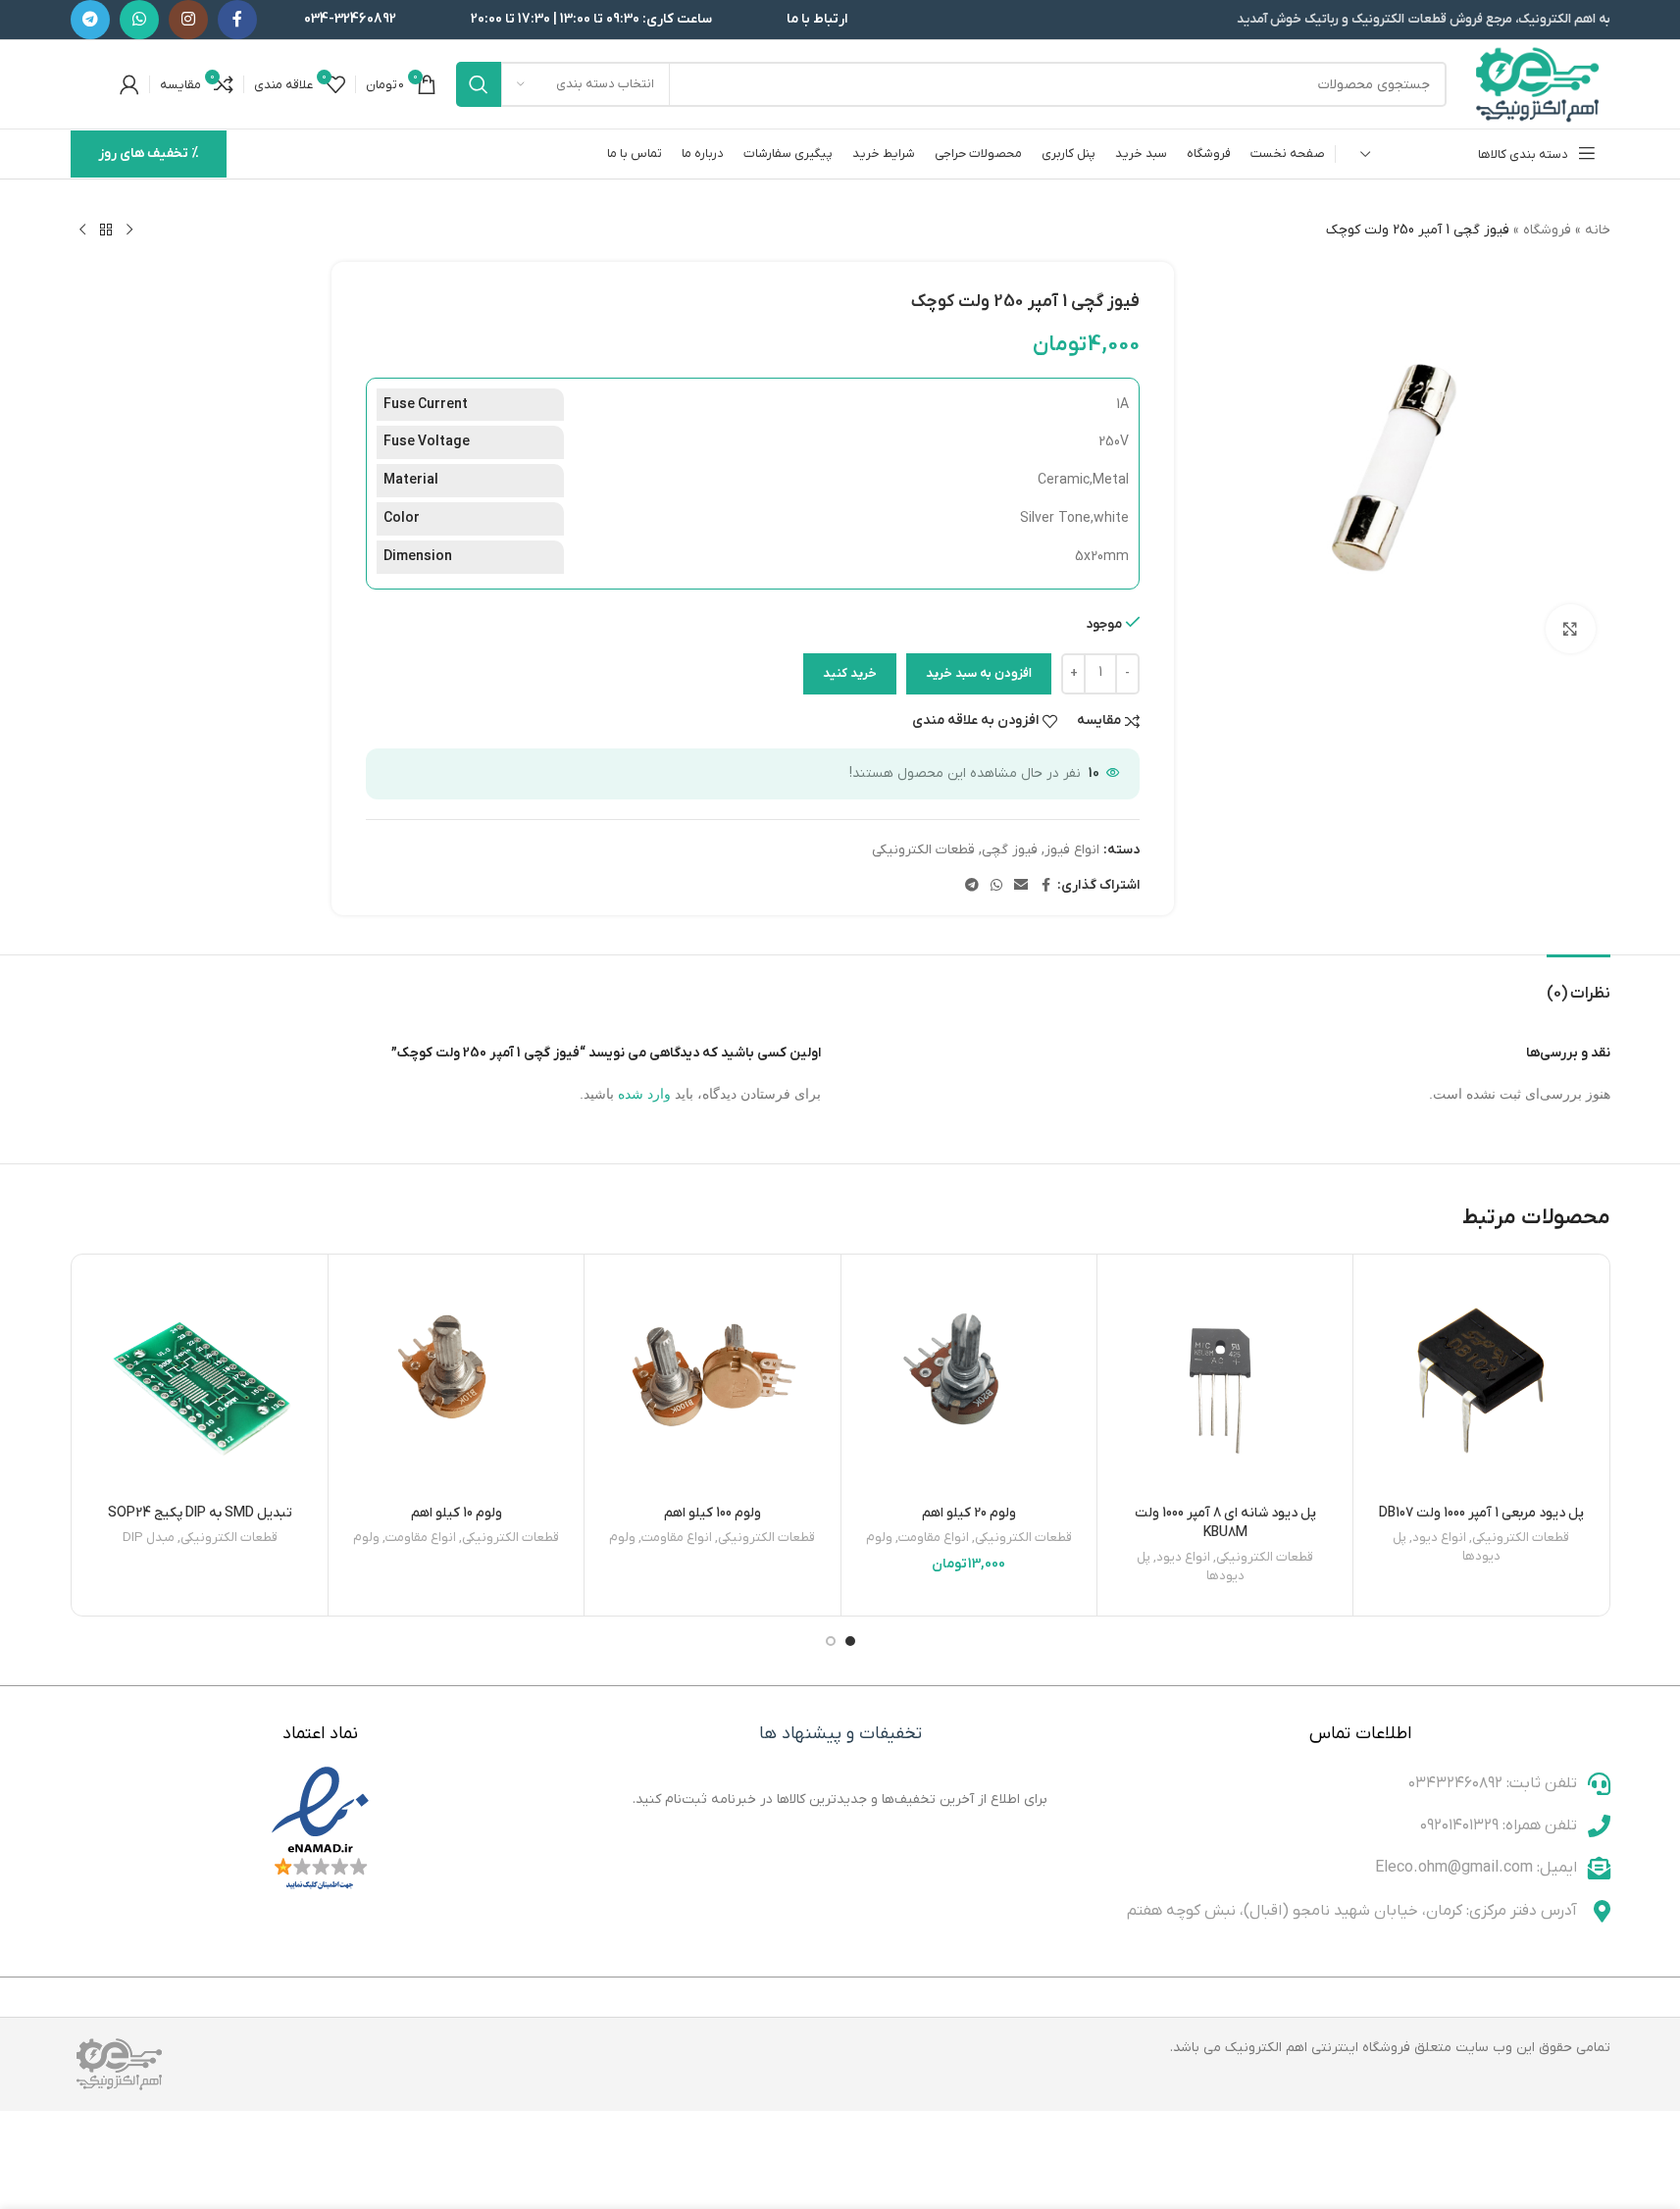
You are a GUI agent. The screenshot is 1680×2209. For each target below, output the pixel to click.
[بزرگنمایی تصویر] (1570, 629)
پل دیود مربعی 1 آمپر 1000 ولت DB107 (1481, 1513)
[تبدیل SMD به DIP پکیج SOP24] (200, 1382)
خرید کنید (850, 673)
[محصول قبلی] (129, 231)
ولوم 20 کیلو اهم (969, 1513)
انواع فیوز (1072, 850)
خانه (1598, 230)
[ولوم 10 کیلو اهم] (456, 1382)
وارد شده (644, 1094)
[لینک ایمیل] (1021, 886)
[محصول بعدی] (82, 231)
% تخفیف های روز (149, 154)
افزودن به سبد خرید (979, 673)
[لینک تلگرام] (90, 20)
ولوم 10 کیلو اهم (457, 1513)
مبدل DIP (149, 1538)
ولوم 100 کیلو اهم (713, 1513)
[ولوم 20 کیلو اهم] (969, 1382)
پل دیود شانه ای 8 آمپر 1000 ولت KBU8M (1225, 1523)
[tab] (1578, 984)
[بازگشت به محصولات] (106, 231)
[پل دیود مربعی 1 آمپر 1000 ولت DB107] (1481, 1382)
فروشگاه (1547, 230)
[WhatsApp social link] (139, 20)
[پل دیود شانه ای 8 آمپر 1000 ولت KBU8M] (1225, 1382)
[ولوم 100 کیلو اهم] (712, 1382)
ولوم (879, 1538)
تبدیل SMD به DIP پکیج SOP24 (200, 1513)
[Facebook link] (237, 20)
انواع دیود (1439, 1538)
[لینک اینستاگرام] (188, 20)
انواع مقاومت (934, 1538)
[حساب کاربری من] (129, 84)
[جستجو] (479, 84)
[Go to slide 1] (850, 1641)
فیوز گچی (1010, 850)
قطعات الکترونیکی (923, 850)
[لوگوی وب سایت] (1538, 84)
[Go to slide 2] (831, 1641)
